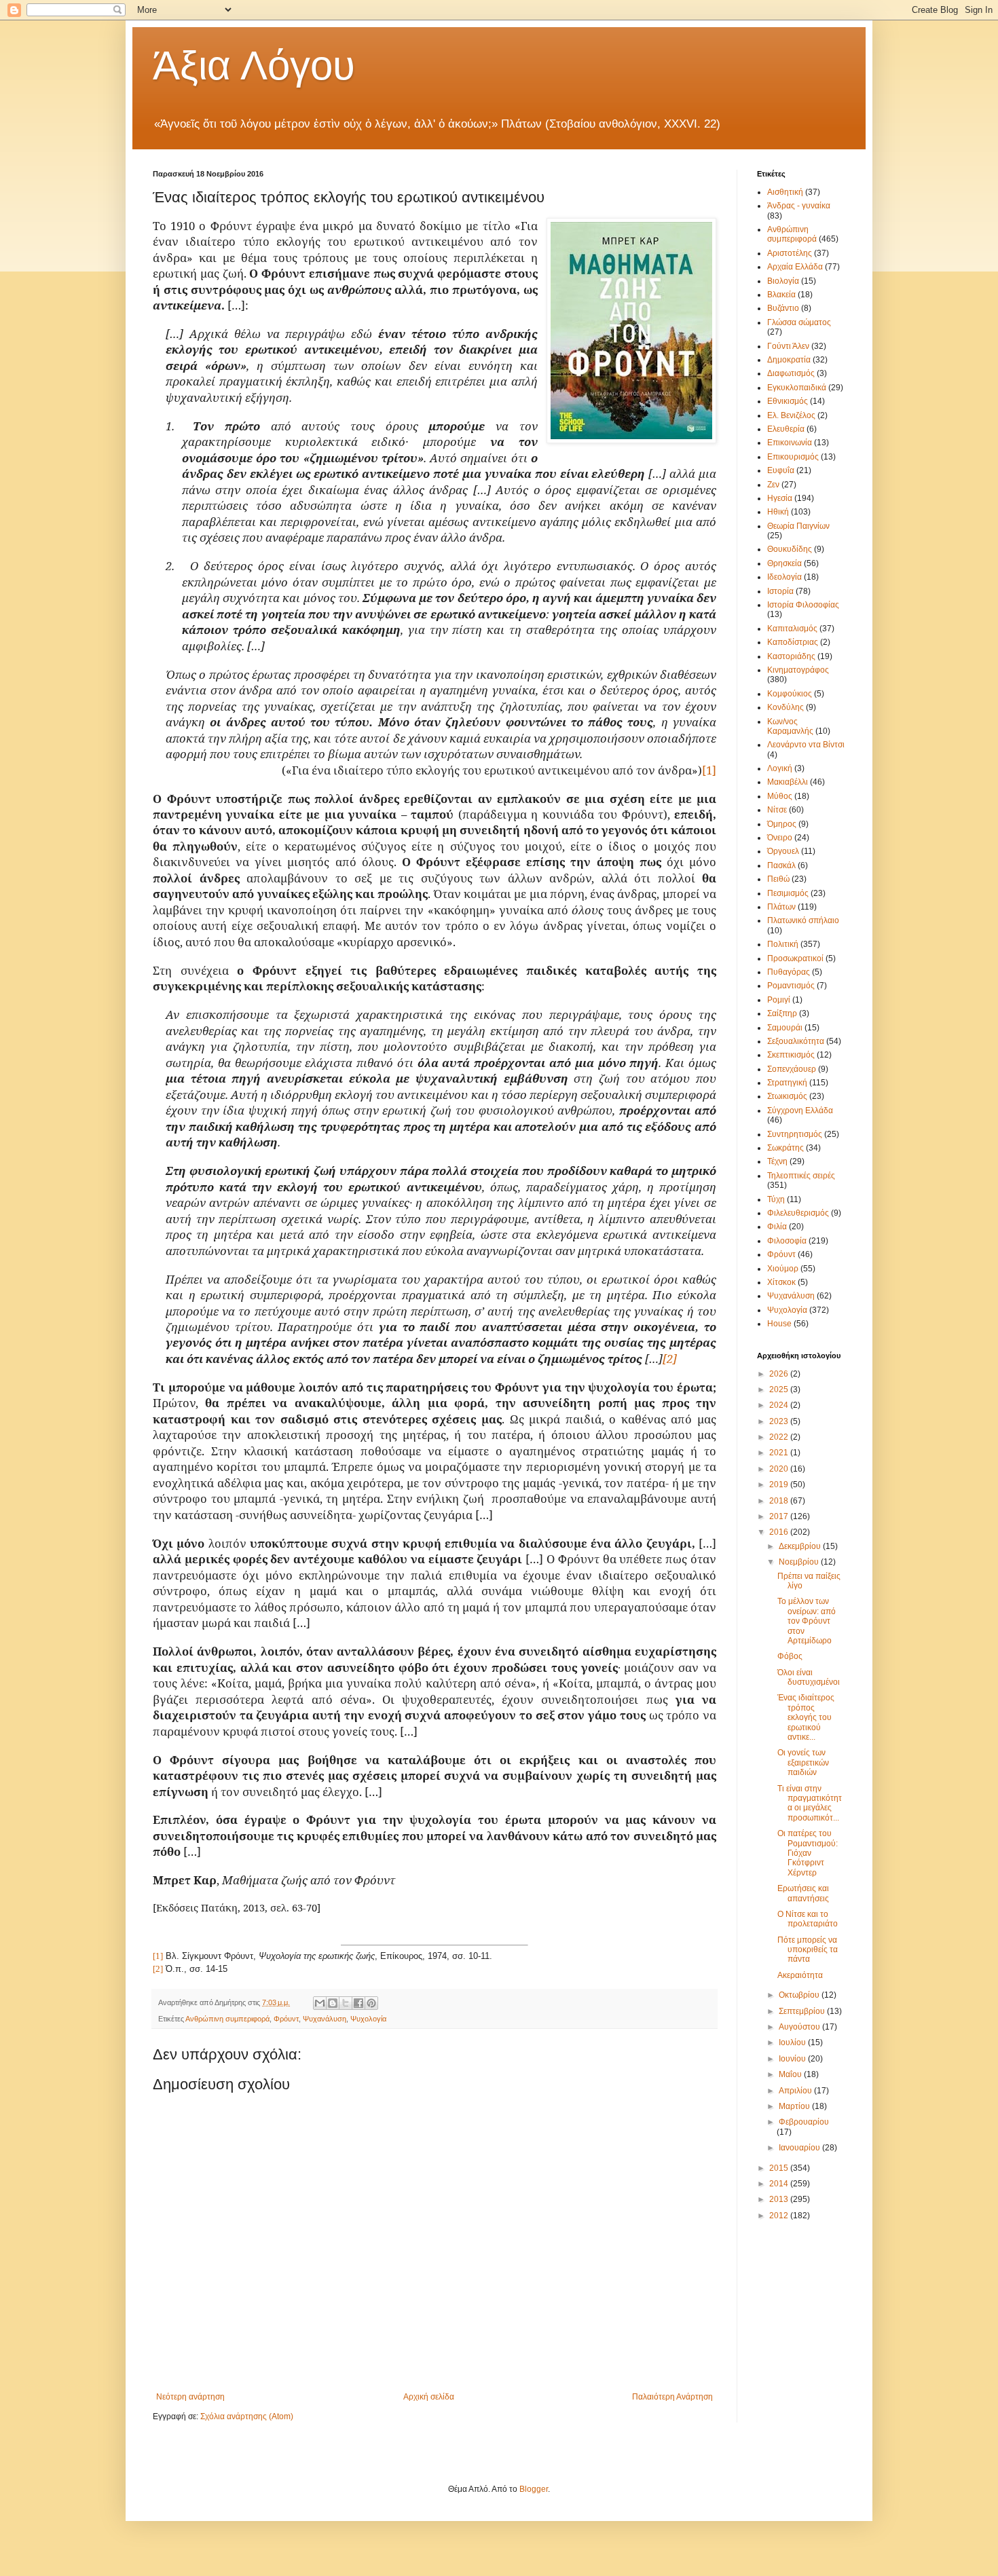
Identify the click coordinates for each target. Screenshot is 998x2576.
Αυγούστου (800, 2027)
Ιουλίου (793, 2042)
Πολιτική (783, 944)
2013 (780, 2199)
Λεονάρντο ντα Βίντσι (806, 745)
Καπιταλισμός (792, 629)
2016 (780, 1532)
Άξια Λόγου (254, 66)
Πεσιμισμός (788, 893)
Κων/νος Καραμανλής (790, 726)
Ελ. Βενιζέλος (791, 415)
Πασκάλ (781, 865)
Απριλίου (796, 2091)
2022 (780, 1437)
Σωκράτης (786, 1148)
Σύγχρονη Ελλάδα (800, 1110)
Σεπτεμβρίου (803, 2011)
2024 (780, 1405)
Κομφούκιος (790, 694)
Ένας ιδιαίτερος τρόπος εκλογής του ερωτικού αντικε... (806, 1717)
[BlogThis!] (333, 2003)
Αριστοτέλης (790, 253)
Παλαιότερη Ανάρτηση (672, 2397)
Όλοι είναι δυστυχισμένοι (809, 1677)
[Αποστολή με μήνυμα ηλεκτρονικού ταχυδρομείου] (320, 2003)
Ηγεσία (780, 498)
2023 (780, 1421)
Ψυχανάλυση (325, 2019)
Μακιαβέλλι (788, 782)
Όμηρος (782, 824)
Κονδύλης (786, 707)
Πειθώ (778, 879)
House (779, 1324)
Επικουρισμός (793, 457)
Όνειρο (780, 838)
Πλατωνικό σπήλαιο (803, 920)
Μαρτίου (795, 2106)
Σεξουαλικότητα (796, 1041)
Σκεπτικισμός (791, 1055)
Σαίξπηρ (782, 1013)
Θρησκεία (784, 563)
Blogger (534, 2489)
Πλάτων (781, 907)
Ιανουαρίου (800, 2148)
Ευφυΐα (781, 470)
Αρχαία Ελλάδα (795, 267)
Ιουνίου (793, 2059)
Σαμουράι (785, 1028)
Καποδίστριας (793, 642)
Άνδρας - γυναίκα (799, 206)
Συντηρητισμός (795, 1134)
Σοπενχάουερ (792, 1069)
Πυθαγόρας (789, 972)
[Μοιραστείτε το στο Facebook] (358, 2003)
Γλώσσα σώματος (799, 322)
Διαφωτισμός (791, 373)
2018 (780, 1501)
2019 (780, 1485)
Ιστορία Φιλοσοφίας (803, 605)
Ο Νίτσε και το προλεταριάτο (808, 1919)
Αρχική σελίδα (429, 2397)
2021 (780, 1453)
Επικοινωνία (790, 443)
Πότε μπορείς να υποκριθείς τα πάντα (808, 1950)
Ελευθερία (786, 429)
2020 (780, 1469)
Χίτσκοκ (781, 1282)
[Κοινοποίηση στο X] (346, 2003)
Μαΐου (791, 2074)
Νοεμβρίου (800, 1562)
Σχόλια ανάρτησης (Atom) (247, 2416)
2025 (780, 1389)
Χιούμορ (783, 1269)
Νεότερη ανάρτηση (190, 2397)
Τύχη (776, 1199)
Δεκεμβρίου (801, 1546)
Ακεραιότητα (800, 1975)
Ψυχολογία (368, 2019)
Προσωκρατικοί (795, 958)
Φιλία (777, 1227)
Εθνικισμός (788, 401)
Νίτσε (777, 810)
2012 (780, 2216)
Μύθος (780, 796)
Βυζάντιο (783, 308)
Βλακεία (781, 295)
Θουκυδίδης (790, 549)
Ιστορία (780, 591)
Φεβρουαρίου (804, 2122)
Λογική (780, 768)
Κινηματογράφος (798, 670)
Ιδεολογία (784, 577)
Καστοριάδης (791, 656)
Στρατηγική (787, 1083)
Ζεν (773, 485)
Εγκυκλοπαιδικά (797, 388)
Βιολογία (783, 281)
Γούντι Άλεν (788, 346)
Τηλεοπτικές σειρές (801, 1176)
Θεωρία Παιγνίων (798, 526)
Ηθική (778, 512)
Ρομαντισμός (791, 986)
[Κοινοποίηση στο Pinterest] (371, 2003)
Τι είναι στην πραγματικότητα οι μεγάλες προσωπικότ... (810, 1803)
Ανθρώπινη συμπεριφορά (227, 2019)
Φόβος (790, 1656)
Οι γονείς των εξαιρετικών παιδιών (803, 1762)
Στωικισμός (787, 1096)
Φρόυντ (286, 2019)
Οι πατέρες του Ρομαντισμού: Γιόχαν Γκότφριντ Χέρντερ (808, 1853)
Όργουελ (783, 851)
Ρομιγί (779, 1000)
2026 (780, 1374)
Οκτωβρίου (800, 1995)
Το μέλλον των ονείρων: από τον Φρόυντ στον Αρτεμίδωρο (807, 1621)
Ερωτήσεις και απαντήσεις (803, 1893)
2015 (780, 2168)
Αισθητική (785, 192)
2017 (780, 1516)
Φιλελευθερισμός (798, 1213)
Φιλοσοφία (787, 1241)
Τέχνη (777, 1161)
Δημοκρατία (789, 360)
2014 (780, 2184)
